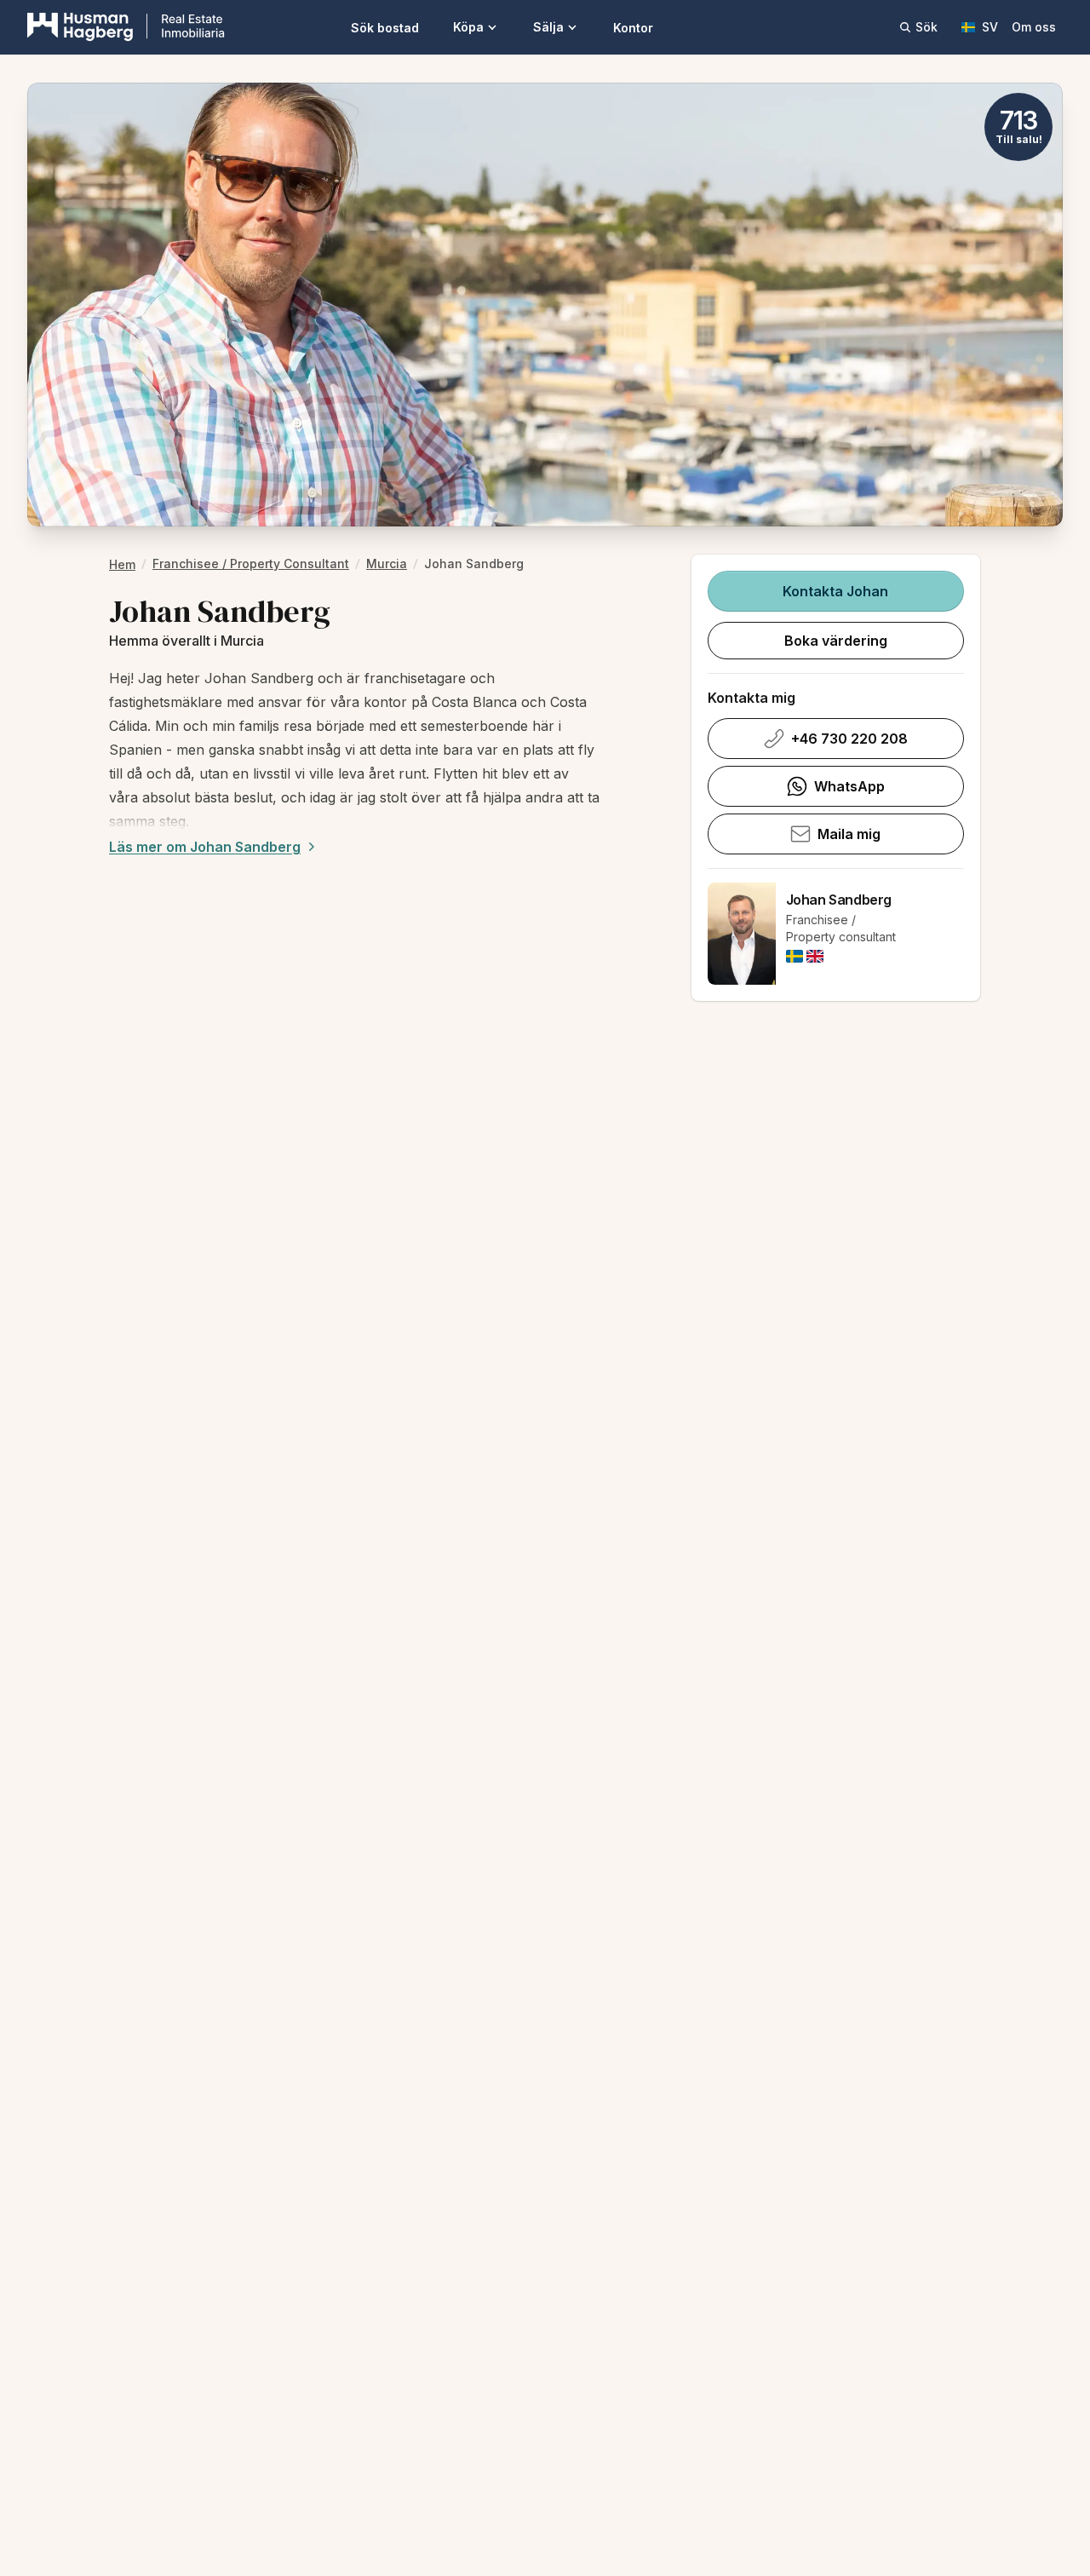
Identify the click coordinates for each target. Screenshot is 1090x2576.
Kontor (633, 28)
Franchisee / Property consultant (251, 563)
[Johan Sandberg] (742, 934)
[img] (795, 956)
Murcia (387, 563)
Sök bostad (385, 28)
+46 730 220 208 (849, 739)
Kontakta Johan (835, 591)
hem (122, 564)
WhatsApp (849, 786)
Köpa (468, 27)
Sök (926, 27)
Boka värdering (836, 641)
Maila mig (849, 834)
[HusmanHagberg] (126, 27)
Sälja (548, 27)
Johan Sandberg (839, 900)
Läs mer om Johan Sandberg (205, 847)
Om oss (1034, 27)
